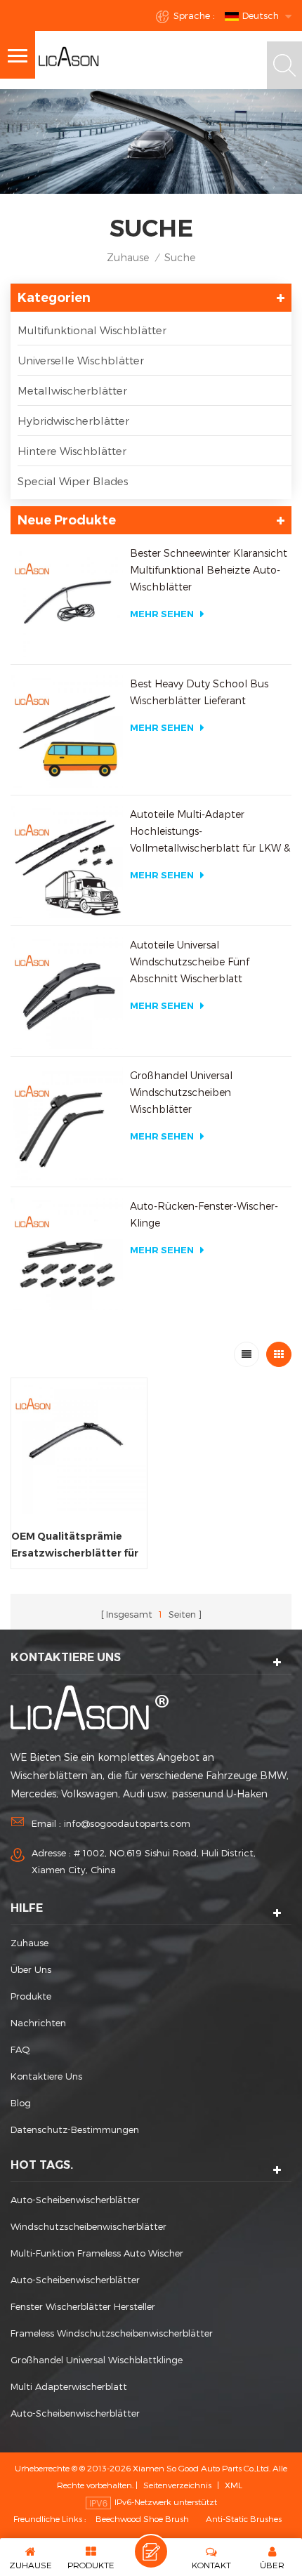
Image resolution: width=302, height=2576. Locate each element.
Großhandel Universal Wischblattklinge (97, 2360)
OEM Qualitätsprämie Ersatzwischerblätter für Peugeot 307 (75, 1546)
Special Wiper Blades (73, 481)
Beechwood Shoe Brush (142, 2518)
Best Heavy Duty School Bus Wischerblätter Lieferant (199, 692)
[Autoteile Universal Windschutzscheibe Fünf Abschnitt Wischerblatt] (67, 993)
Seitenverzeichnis (177, 2485)
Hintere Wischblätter (72, 451)
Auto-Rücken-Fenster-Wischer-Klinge (204, 1214)
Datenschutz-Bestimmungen (75, 2129)
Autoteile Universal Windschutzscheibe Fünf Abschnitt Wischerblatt (190, 962)
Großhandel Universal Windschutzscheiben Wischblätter (181, 1092)
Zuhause (128, 257)
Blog (21, 2103)
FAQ (20, 2049)
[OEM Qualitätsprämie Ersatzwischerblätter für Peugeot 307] (79, 1446)
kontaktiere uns (46, 2076)
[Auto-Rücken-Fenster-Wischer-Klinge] (67, 1254)
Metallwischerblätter (72, 390)
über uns (31, 1969)
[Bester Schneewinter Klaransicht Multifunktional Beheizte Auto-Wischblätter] (67, 601)
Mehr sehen (162, 614)
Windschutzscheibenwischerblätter (88, 2226)
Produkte (31, 1996)
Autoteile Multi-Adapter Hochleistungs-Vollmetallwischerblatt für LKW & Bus (210, 832)
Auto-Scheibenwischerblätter (75, 2200)
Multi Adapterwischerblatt (69, 2386)
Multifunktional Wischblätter (92, 330)
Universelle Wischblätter (81, 360)
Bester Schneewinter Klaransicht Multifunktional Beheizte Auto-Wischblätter (209, 570)
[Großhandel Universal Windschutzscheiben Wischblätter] (67, 1123)
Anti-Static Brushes (244, 2518)
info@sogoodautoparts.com (127, 1823)
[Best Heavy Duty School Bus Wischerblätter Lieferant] (67, 732)
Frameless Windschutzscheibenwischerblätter (112, 2333)
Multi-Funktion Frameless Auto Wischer (97, 2253)
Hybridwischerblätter (73, 421)
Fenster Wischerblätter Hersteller (83, 2306)
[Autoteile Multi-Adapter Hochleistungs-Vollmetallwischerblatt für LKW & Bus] (67, 862)
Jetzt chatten (151, 2551)
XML (234, 2485)
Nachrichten (38, 2023)
